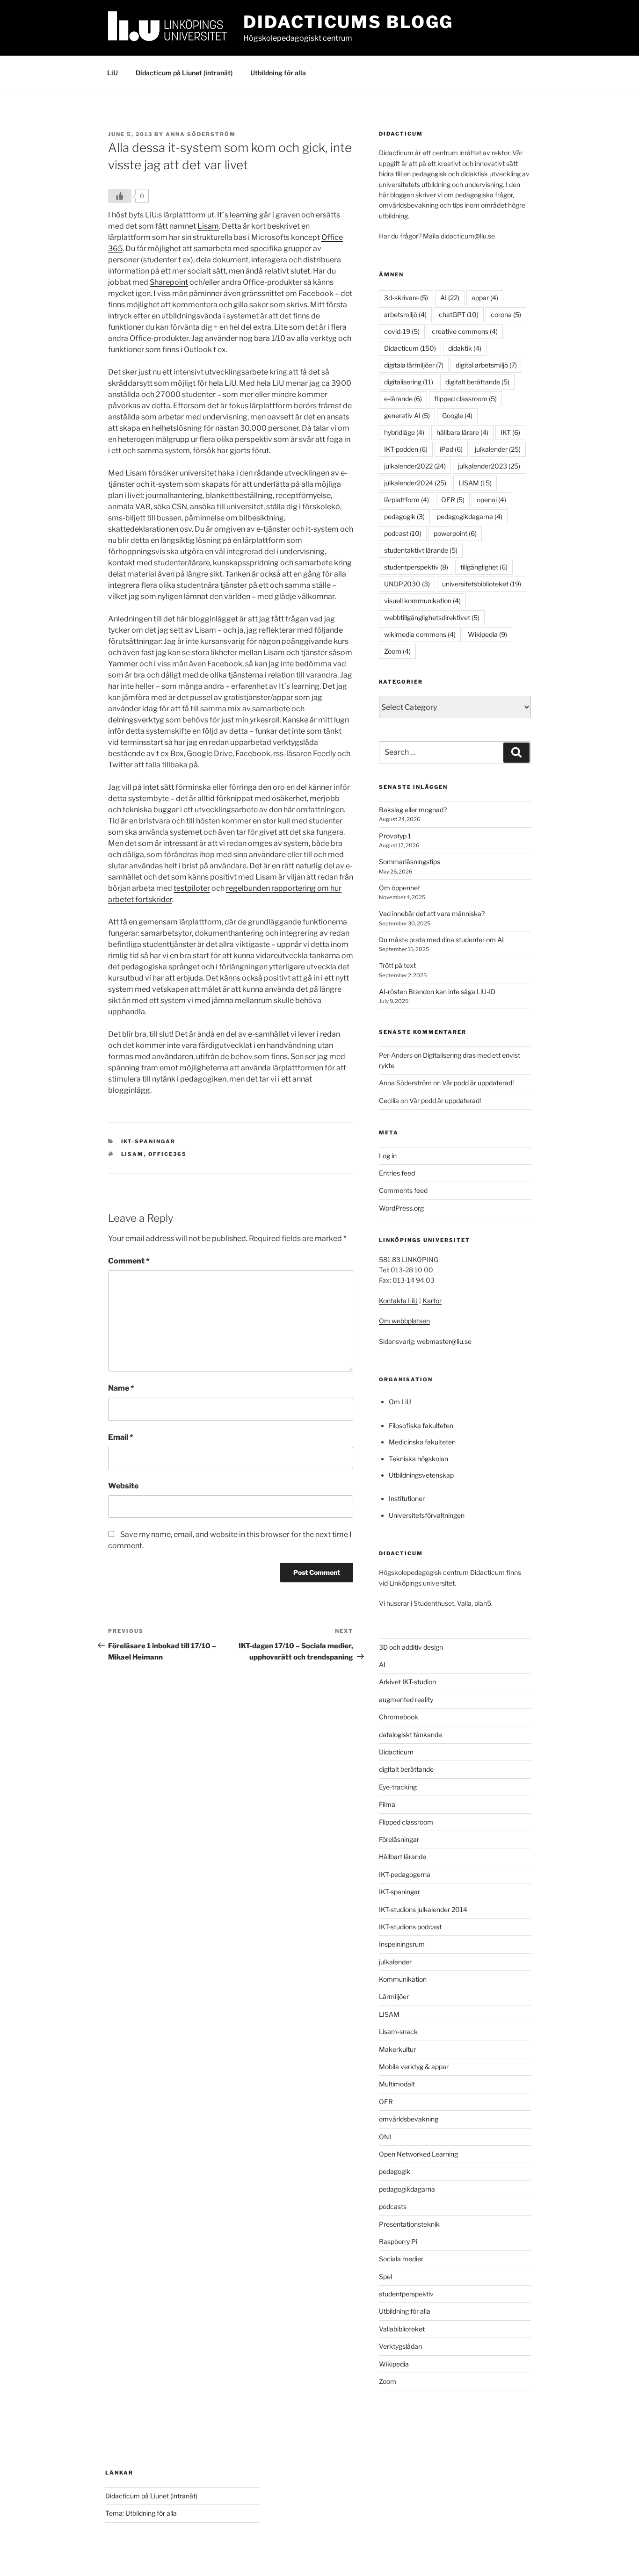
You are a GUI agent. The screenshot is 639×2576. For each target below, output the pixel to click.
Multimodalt (397, 2084)
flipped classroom (465, 399)
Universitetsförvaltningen (427, 1515)
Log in (388, 1156)
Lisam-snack (398, 2031)
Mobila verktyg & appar (414, 2067)
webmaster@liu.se (444, 1341)
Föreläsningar (399, 1839)
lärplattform (407, 500)
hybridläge (404, 432)
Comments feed (403, 1190)
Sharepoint (169, 282)
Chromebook (399, 1717)
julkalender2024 (415, 483)
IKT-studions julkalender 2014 (423, 1909)
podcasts (393, 2206)
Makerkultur (397, 2049)
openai (491, 500)
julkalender (498, 449)
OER (453, 500)
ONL (386, 2137)
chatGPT (459, 314)
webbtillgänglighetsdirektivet (432, 617)
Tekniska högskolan (418, 1459)
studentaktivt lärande (421, 550)
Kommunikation (403, 1979)
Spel (385, 2277)
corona (506, 314)
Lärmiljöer (394, 1996)
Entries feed (397, 1173)
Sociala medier (401, 2259)
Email (121, 1437)
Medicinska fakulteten (422, 1442)
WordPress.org (401, 1208)
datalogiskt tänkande (410, 1735)
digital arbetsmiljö (486, 365)
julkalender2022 (415, 466)
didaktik (465, 348)
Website (123, 1486)
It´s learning (237, 215)
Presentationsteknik (409, 2224)
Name (121, 1388)
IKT (510, 432)
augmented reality (406, 1699)
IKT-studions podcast (410, 1927)
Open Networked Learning (418, 2154)
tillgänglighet (484, 567)
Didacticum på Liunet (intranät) (184, 73)
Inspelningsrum (402, 1944)
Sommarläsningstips (410, 862)
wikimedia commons (420, 634)
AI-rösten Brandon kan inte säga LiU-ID (437, 992)
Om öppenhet (399, 888)
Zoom (397, 651)
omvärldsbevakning (409, 2119)
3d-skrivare (406, 298)
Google (457, 415)
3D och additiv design (411, 1647)
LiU (113, 73)
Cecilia (389, 1100)
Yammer (123, 664)
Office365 (168, 1154)
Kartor (432, 1301)
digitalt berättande (477, 382)
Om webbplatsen (404, 1321)
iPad (451, 449)
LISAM (133, 1154)
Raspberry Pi (398, 2241)
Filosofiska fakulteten (421, 1425)
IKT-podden (406, 449)
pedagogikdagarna (470, 516)
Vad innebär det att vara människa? (432, 913)
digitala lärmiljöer (414, 365)
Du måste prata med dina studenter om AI (441, 940)
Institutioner (407, 1498)
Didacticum (410, 348)
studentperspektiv (416, 567)
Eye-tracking (398, 1787)
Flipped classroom (406, 1822)
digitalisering (409, 382)
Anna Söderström (201, 134)
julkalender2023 (489, 466)
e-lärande (403, 399)
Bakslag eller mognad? (413, 810)
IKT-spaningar (149, 1141)
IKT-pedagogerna (405, 1874)
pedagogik (404, 516)
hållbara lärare (462, 432)
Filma (387, 1804)
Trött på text (397, 965)
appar (485, 298)
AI (450, 298)
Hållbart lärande (403, 1857)
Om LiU (400, 1402)
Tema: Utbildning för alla (141, 2513)
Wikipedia (487, 634)
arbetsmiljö (405, 314)
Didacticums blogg (348, 22)
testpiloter (192, 888)
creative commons (465, 331)
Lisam (208, 226)
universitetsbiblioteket (482, 584)
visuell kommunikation (422, 601)
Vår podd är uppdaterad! (478, 1083)
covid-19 (402, 331)
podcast (403, 533)
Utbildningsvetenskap (421, 1475)
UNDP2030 (407, 584)
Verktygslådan (400, 2346)
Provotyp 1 (395, 836)
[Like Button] (120, 196)
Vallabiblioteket (402, 2329)
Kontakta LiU (398, 1301)
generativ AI (407, 415)
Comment (129, 1261)
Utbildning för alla (278, 73)
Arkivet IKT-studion (407, 1682)
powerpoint (455, 533)
